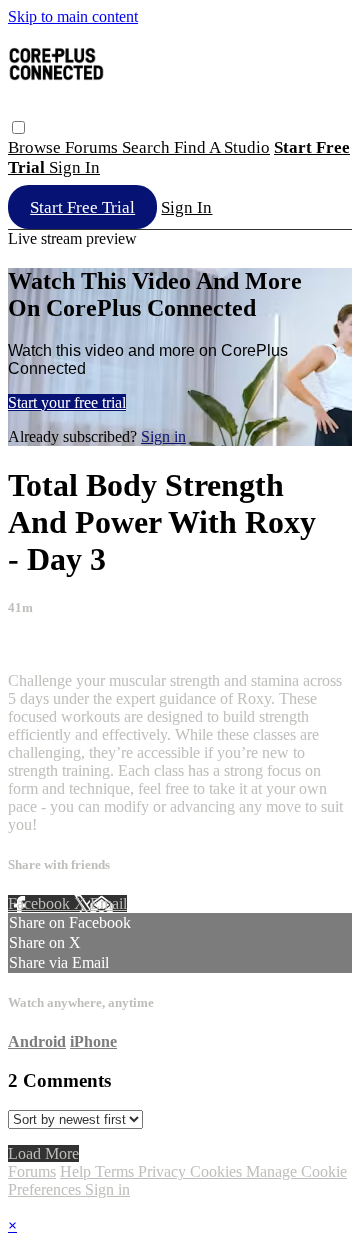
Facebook (41, 903)
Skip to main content (73, 16)
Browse (36, 147)
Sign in (74, 167)
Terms (116, 1171)
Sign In (186, 207)
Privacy (164, 1171)
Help (77, 1171)
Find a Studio (222, 147)
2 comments (46, 646)
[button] (18, 127)
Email (108, 903)
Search (148, 147)
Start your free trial (67, 402)
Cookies (218, 1171)
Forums (93, 147)
